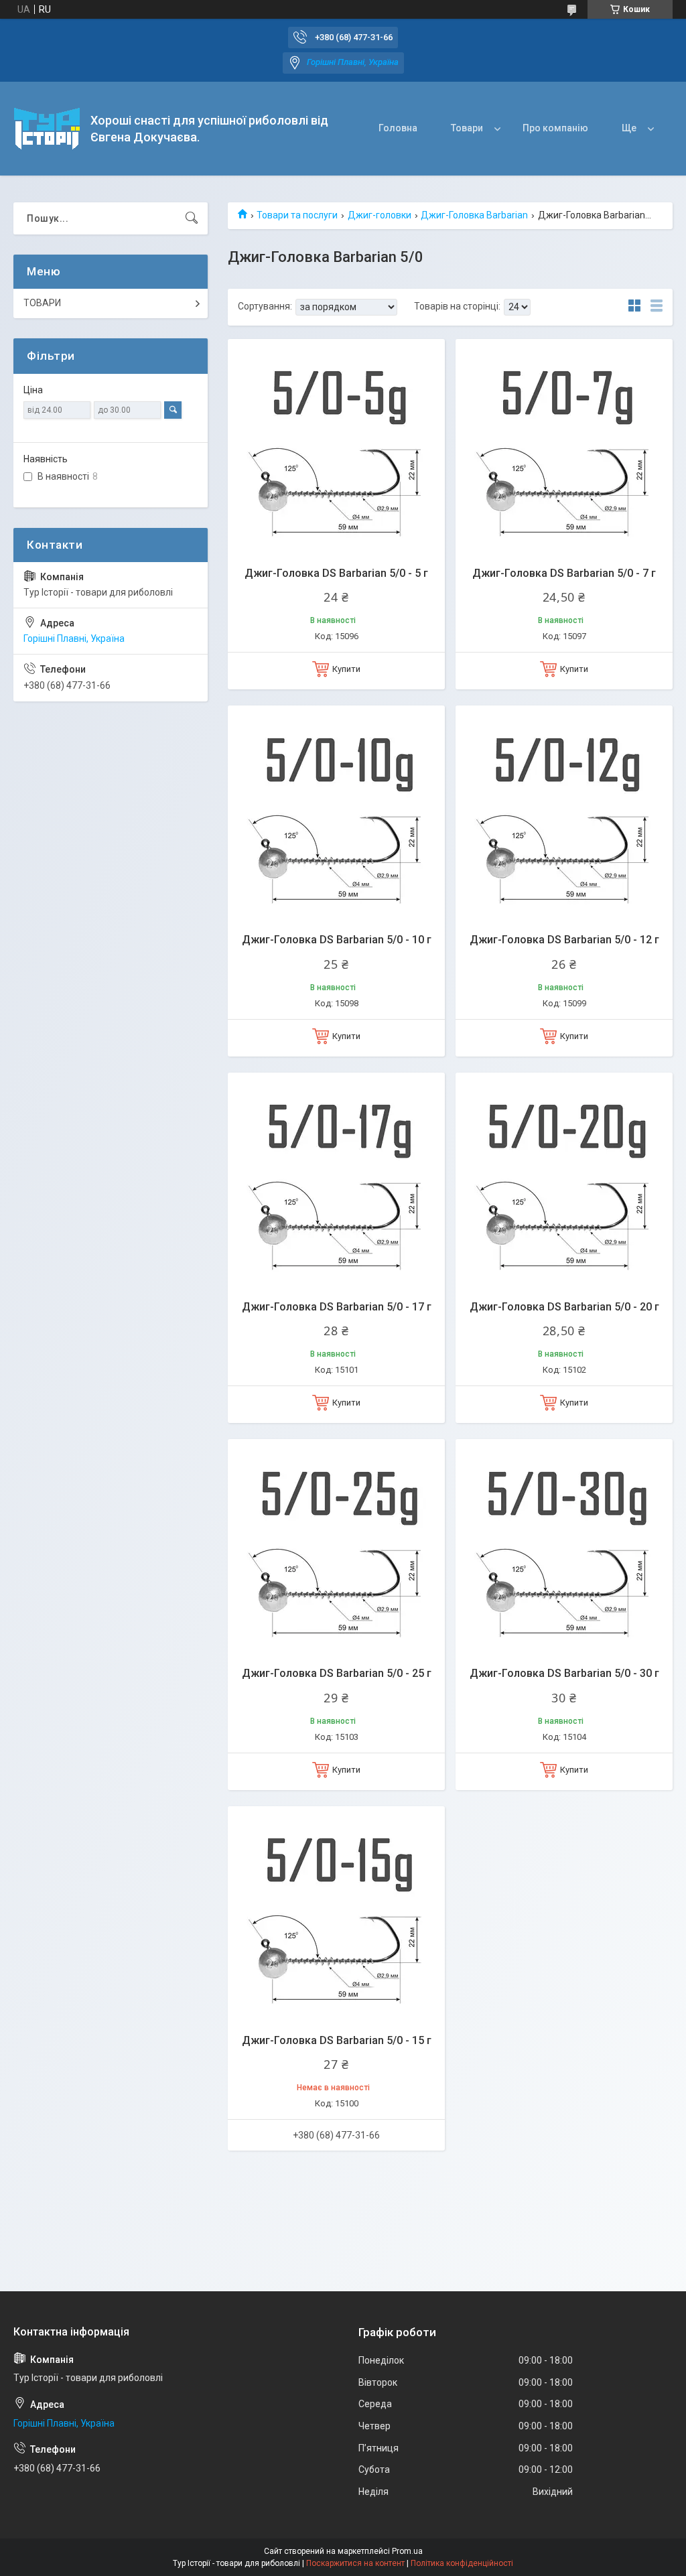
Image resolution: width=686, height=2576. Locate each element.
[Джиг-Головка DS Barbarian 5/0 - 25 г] (336, 1548)
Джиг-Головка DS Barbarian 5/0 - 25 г (337, 1673)
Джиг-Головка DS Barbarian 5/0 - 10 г (337, 940)
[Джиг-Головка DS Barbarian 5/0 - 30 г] (564, 1548)
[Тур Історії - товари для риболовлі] (47, 129)
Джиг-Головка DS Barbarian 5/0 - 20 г (564, 1307)
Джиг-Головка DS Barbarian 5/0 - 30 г (564, 1673)
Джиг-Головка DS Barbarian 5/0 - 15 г (337, 2040)
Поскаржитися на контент (355, 2563)
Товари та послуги (297, 215)
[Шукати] (192, 218)
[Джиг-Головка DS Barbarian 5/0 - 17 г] (336, 1181)
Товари (467, 128)
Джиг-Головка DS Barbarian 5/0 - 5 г (336, 573)
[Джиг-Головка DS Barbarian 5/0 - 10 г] (336, 814)
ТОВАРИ (42, 303)
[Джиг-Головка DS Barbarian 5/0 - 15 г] (336, 1915)
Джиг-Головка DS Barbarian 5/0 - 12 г (564, 940)
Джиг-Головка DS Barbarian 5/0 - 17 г (337, 1307)
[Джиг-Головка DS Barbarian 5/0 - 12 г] (564, 814)
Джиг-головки (380, 215)
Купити (346, 669)
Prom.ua (407, 2551)
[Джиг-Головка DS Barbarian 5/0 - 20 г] (564, 1181)
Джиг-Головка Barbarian (474, 215)
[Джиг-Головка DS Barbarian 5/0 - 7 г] (564, 448)
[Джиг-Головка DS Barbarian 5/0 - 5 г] (336, 448)
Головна (398, 128)
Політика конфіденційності (462, 2563)
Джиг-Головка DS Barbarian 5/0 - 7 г (564, 573)
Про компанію (555, 128)
